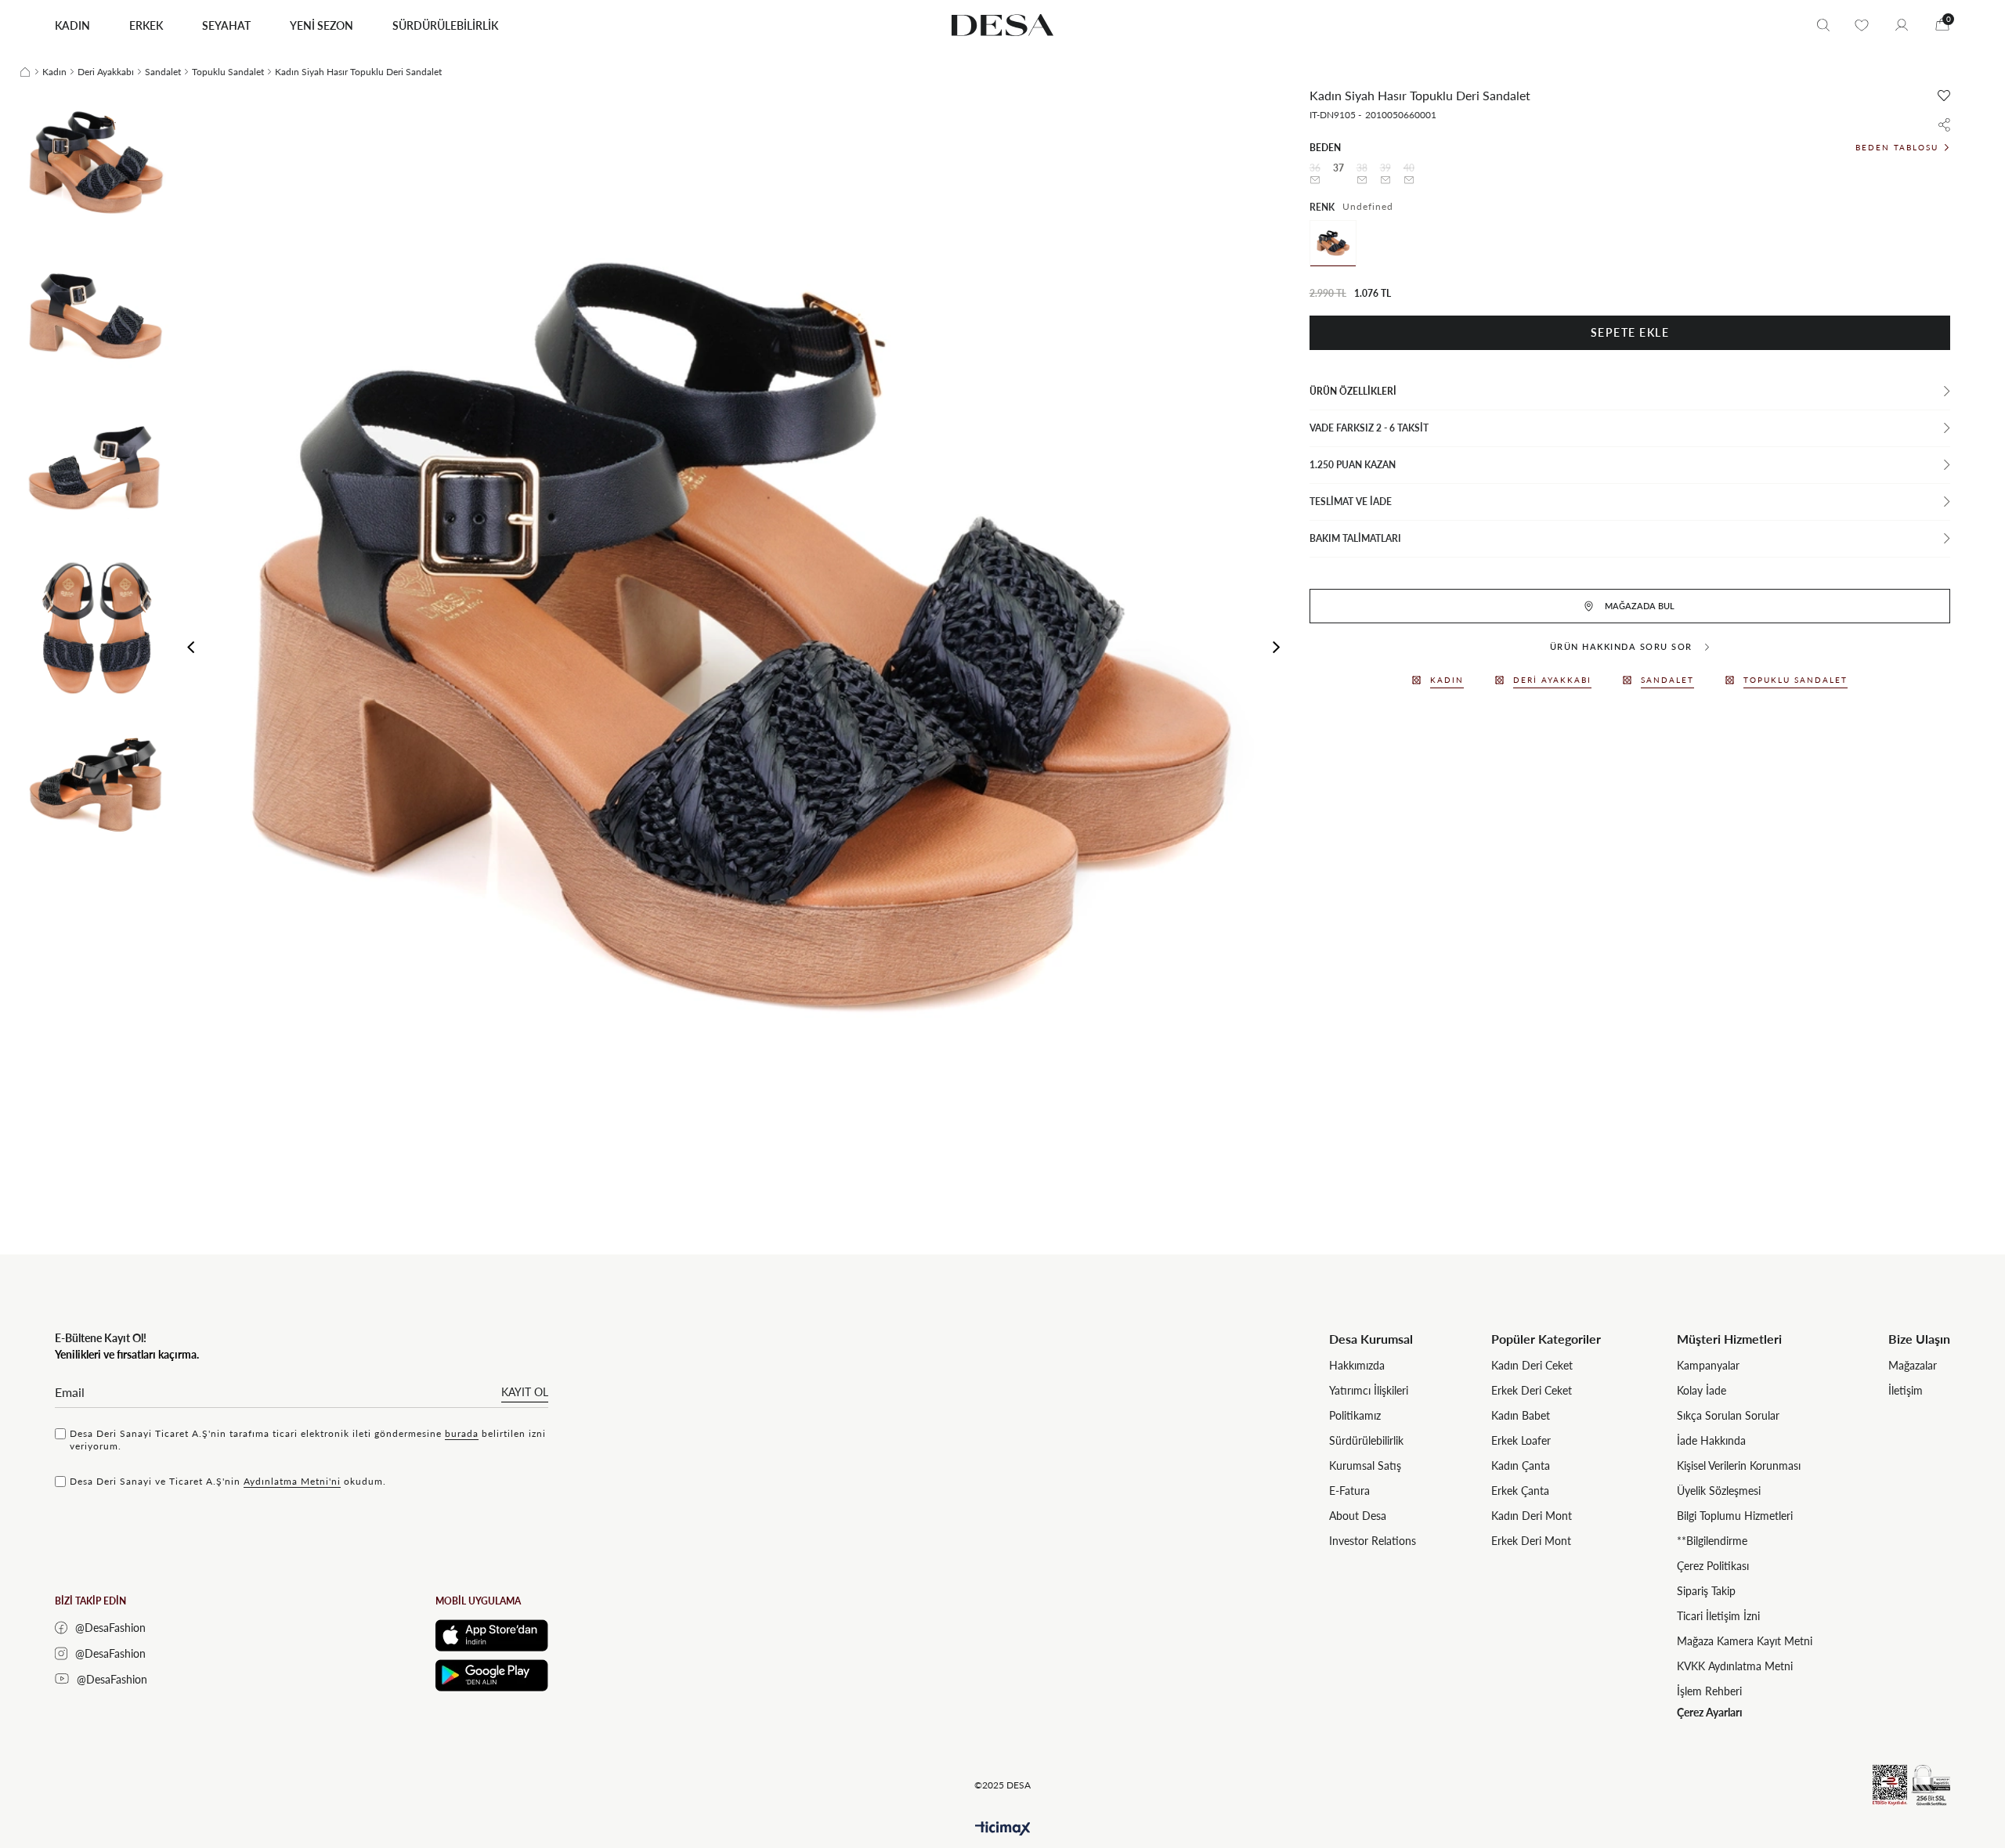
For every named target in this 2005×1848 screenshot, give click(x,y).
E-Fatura (1349, 1491)
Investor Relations (1373, 1541)
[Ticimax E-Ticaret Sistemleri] (1003, 1829)
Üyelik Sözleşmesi (1719, 1491)
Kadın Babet (1521, 1415)
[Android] (492, 1675)
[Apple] (492, 1635)
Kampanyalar (1708, 1365)
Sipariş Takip (1706, 1591)
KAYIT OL (525, 1392)
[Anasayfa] (25, 72)
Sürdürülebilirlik (1366, 1440)
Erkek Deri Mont (1531, 1541)
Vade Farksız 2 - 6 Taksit (1369, 428)
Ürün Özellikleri (1353, 391)
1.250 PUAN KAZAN (1353, 465)
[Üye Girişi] (1902, 25)
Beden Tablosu (1897, 147)
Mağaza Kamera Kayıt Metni (1745, 1641)
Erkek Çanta (1520, 1491)
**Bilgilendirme (1712, 1541)
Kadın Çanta (1521, 1465)
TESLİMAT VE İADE (1351, 502)
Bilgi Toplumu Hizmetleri (1735, 1516)
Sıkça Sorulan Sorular (1728, 1415)
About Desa (1358, 1516)
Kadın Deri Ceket (1532, 1365)
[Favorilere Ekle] (1944, 96)
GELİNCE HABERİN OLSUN (1315, 180)
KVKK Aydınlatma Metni (1735, 1666)
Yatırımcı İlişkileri (1369, 1390)
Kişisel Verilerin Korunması (1739, 1465)
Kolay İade (1702, 1390)
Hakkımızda (1357, 1365)
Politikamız (1355, 1415)
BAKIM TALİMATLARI (1355, 538)
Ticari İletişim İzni (1718, 1616)
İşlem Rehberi (1709, 1691)
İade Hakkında (1711, 1440)
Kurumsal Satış (1365, 1465)
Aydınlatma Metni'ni (292, 1481)
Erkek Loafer (1521, 1440)
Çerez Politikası (1713, 1566)
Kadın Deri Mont (1532, 1516)
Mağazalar (1913, 1365)
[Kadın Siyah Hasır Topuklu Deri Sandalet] (1333, 244)
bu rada (462, 1433)
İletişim (1906, 1390)
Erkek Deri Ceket (1532, 1390)
